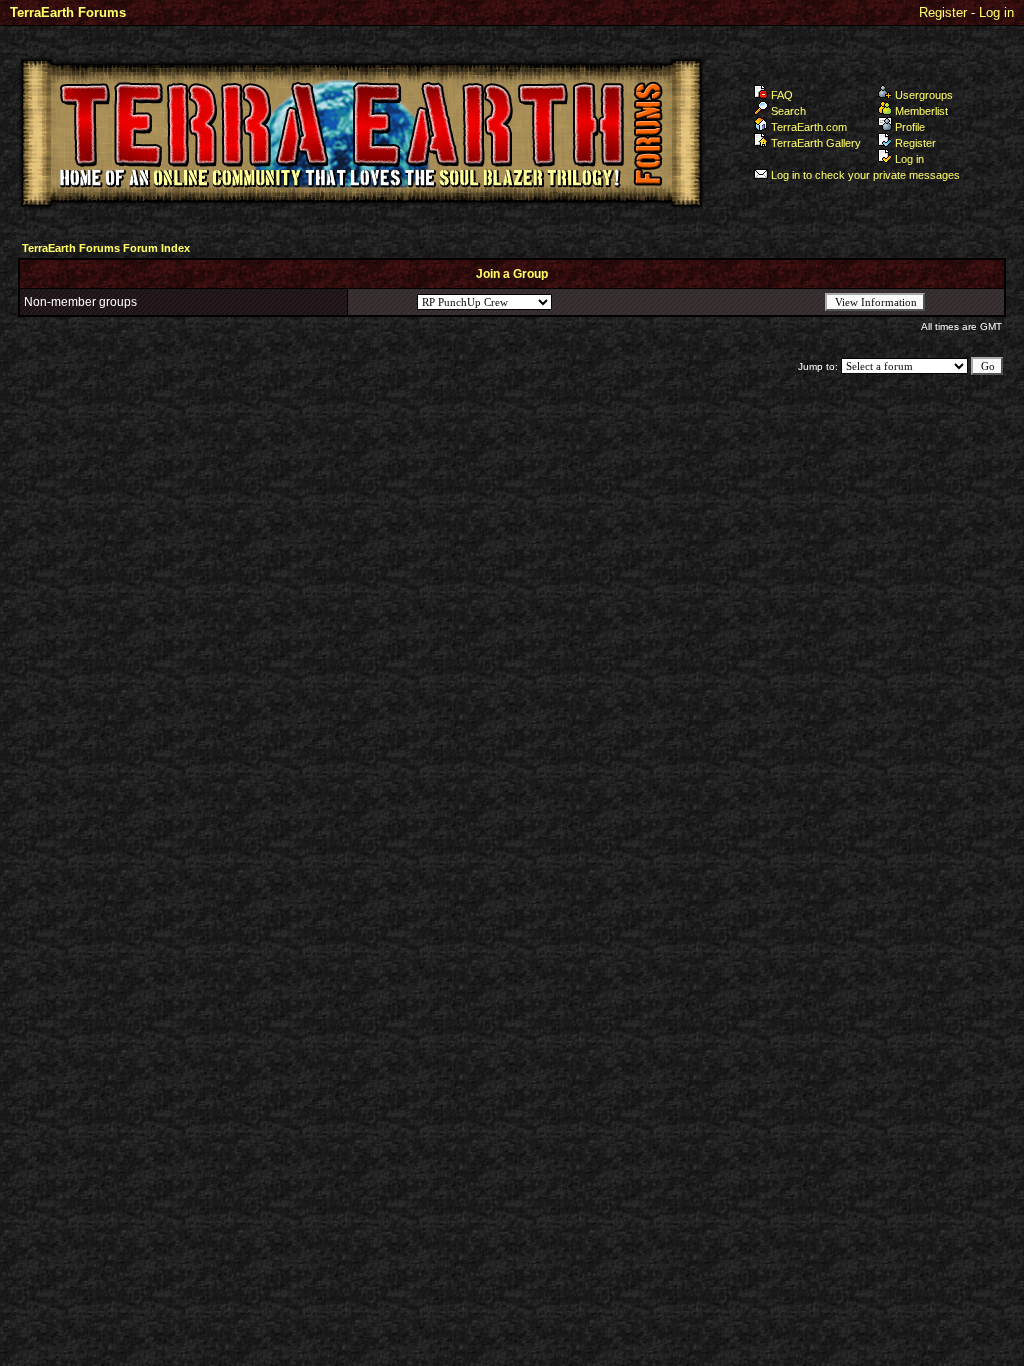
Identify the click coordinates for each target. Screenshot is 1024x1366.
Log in (996, 12)
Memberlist (921, 111)
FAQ (782, 95)
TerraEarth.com (809, 127)
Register (943, 12)
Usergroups (924, 95)
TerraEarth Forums (68, 12)
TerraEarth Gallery (816, 143)
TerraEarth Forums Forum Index (106, 248)
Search (788, 111)
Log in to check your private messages (865, 175)
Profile (910, 127)
